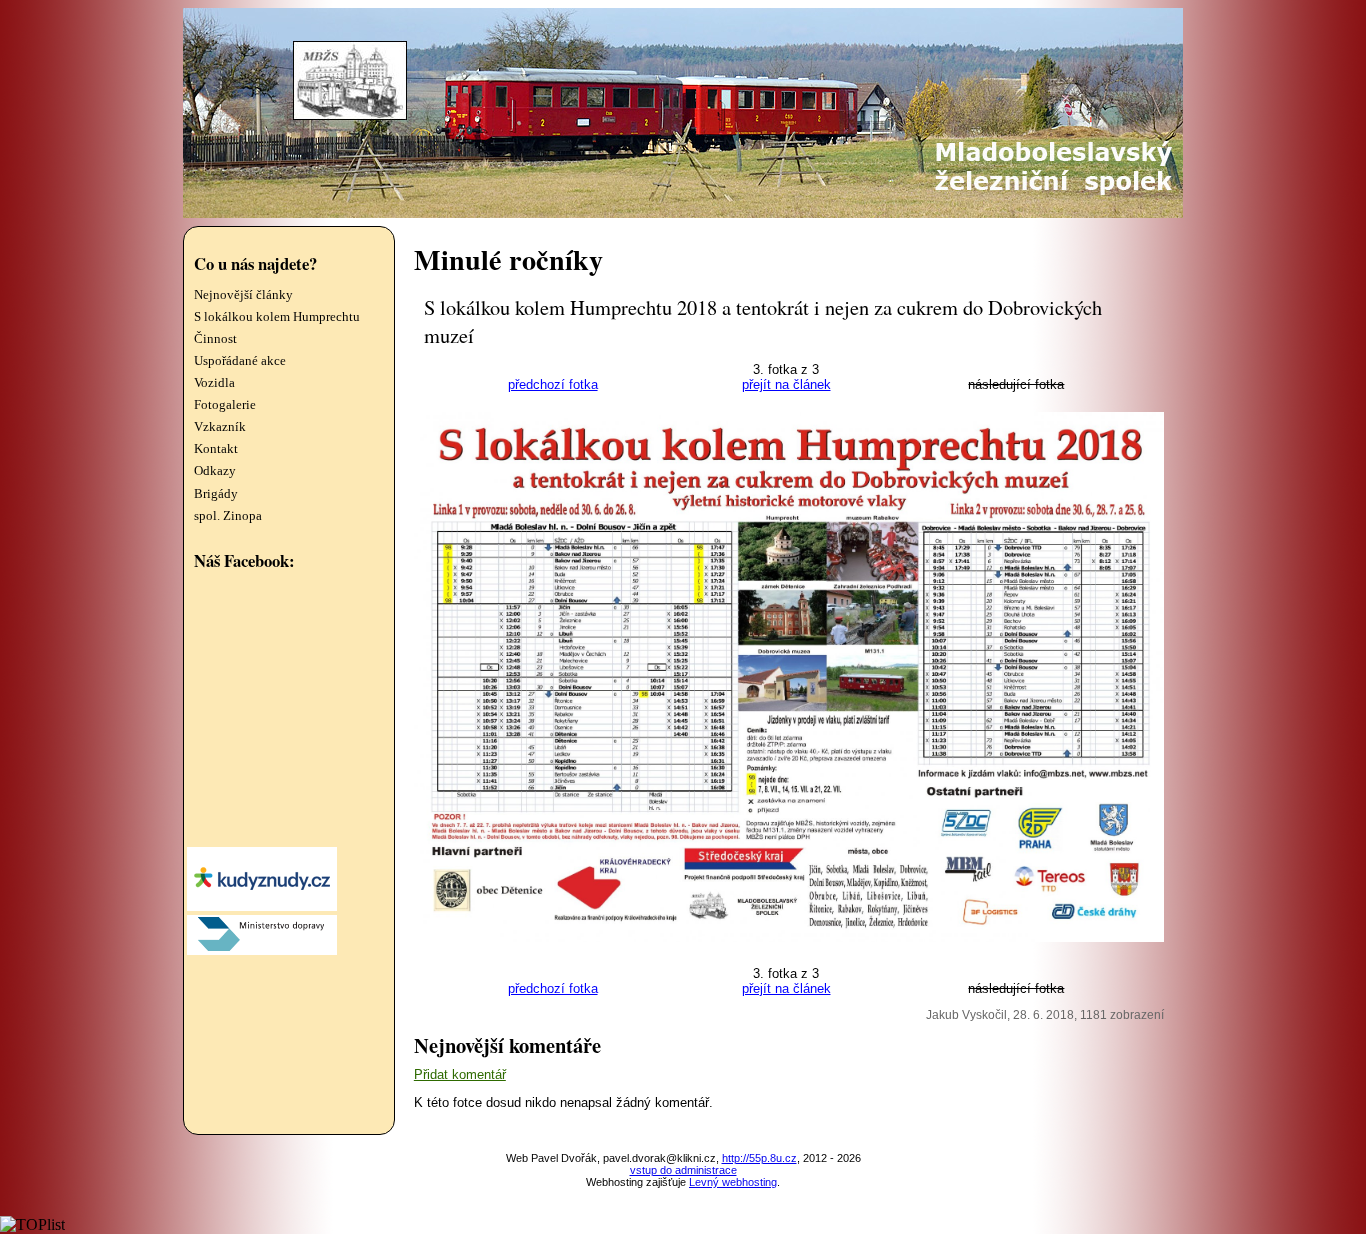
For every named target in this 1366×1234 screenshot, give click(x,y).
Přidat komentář (460, 1074)
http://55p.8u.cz (759, 1158)
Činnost (215, 339)
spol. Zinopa (228, 516)
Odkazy (215, 471)
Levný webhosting (733, 1182)
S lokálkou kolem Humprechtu (277, 317)
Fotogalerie (225, 405)
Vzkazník (220, 427)
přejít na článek (786, 384)
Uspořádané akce (240, 361)
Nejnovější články (243, 295)
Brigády (216, 494)
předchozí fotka (553, 384)
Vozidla (214, 383)
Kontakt (216, 449)
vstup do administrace (683, 1170)
